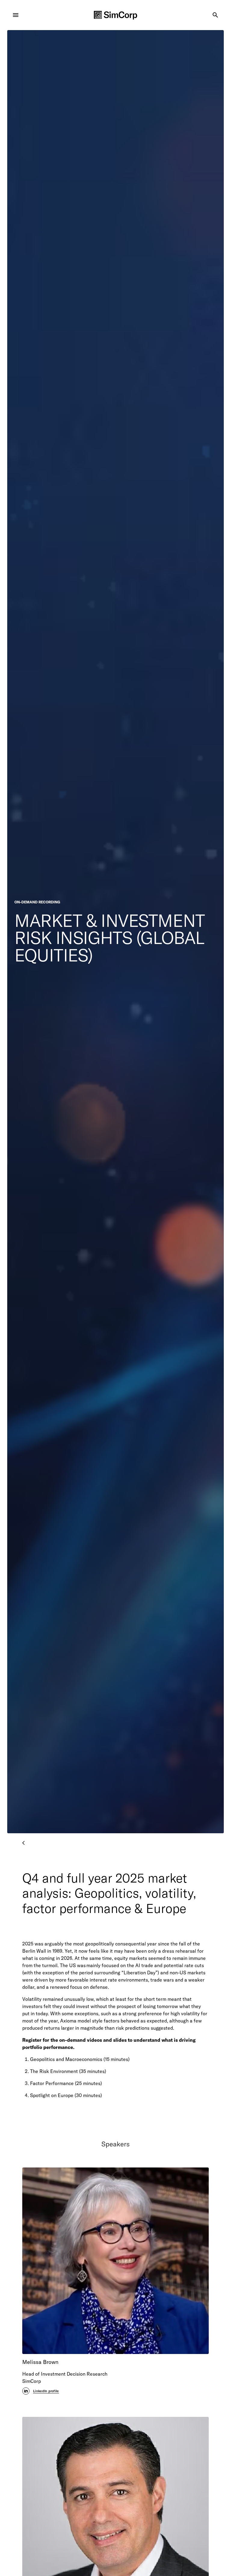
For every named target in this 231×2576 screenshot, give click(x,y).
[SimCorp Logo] (115, 15)
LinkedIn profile (46, 2391)
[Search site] (215, 15)
